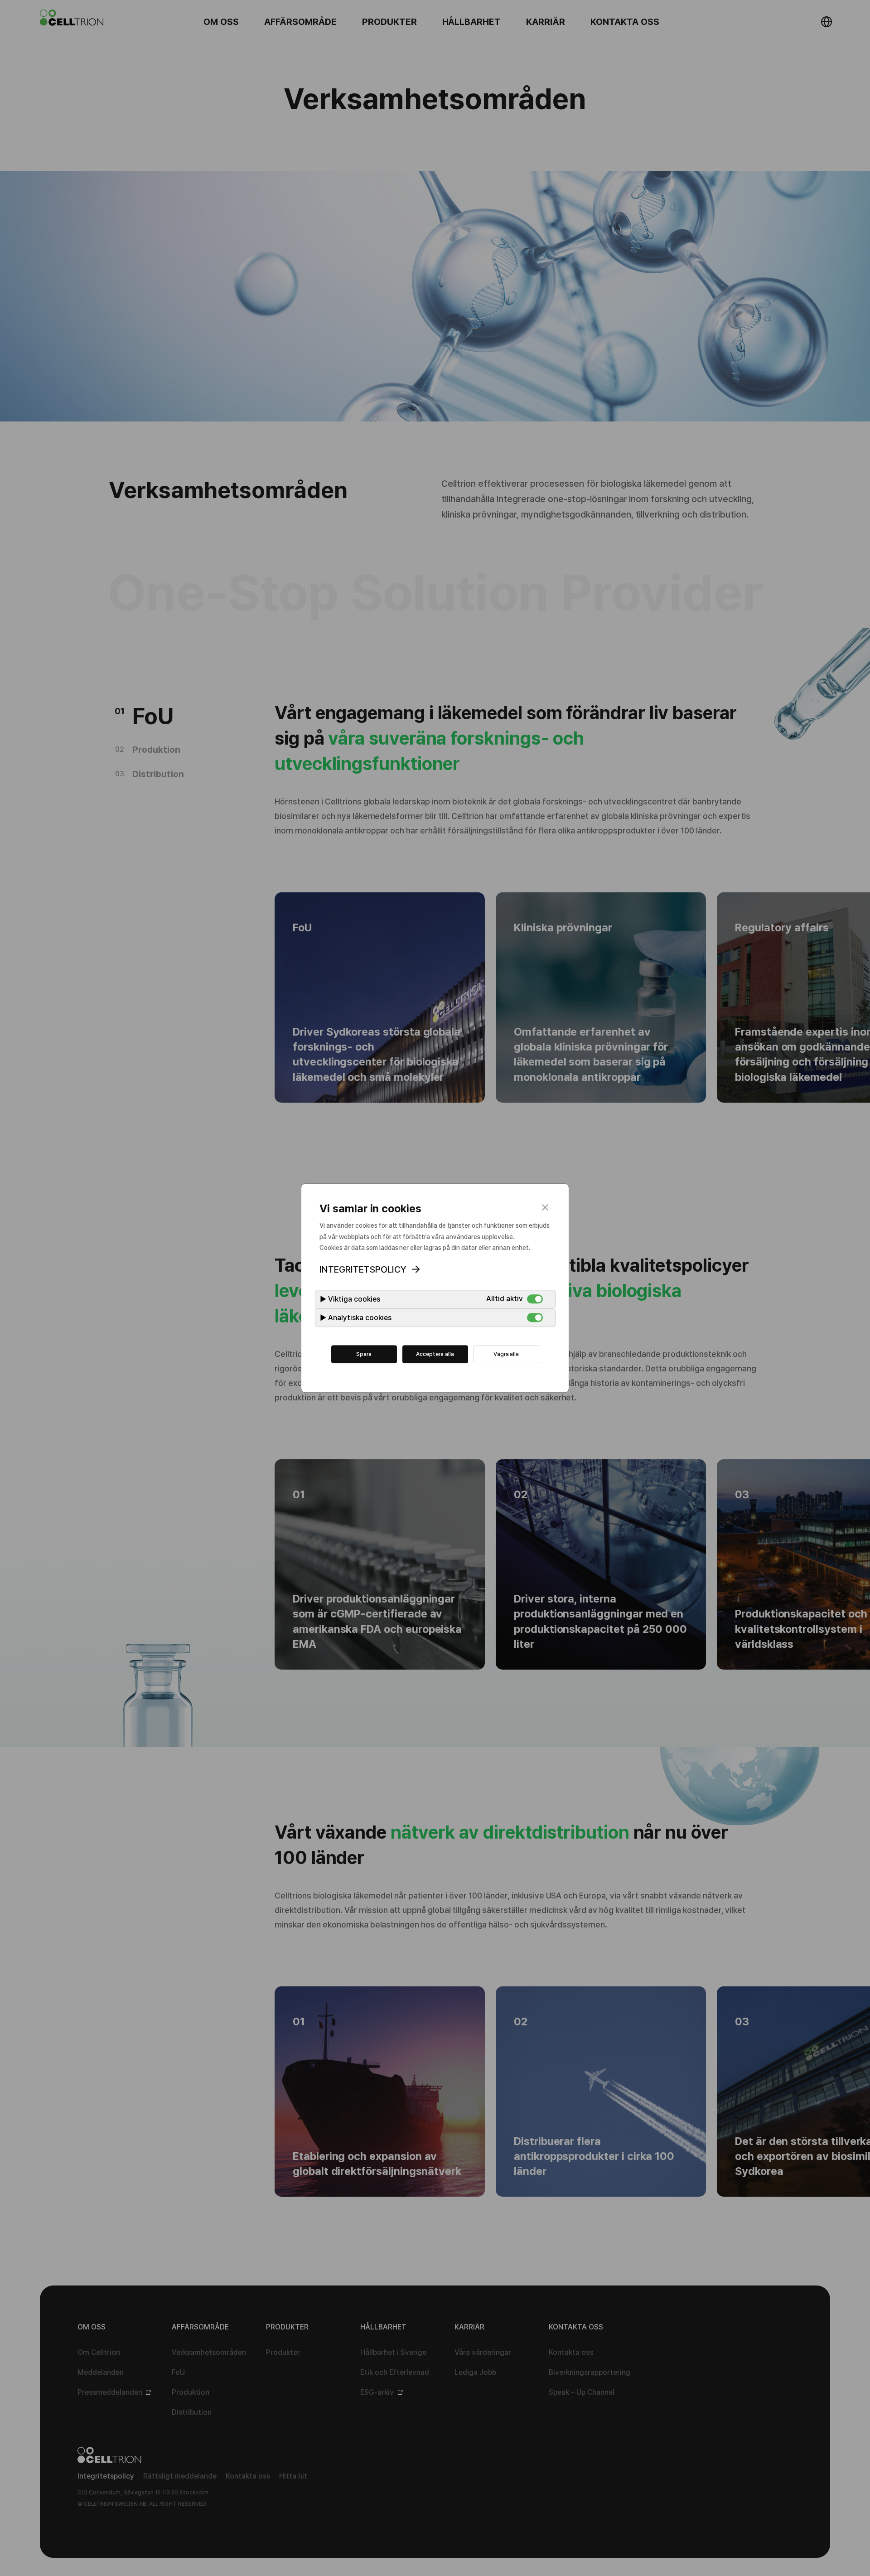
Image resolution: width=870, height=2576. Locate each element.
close (545, 1207)
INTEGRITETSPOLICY (363, 1269)
